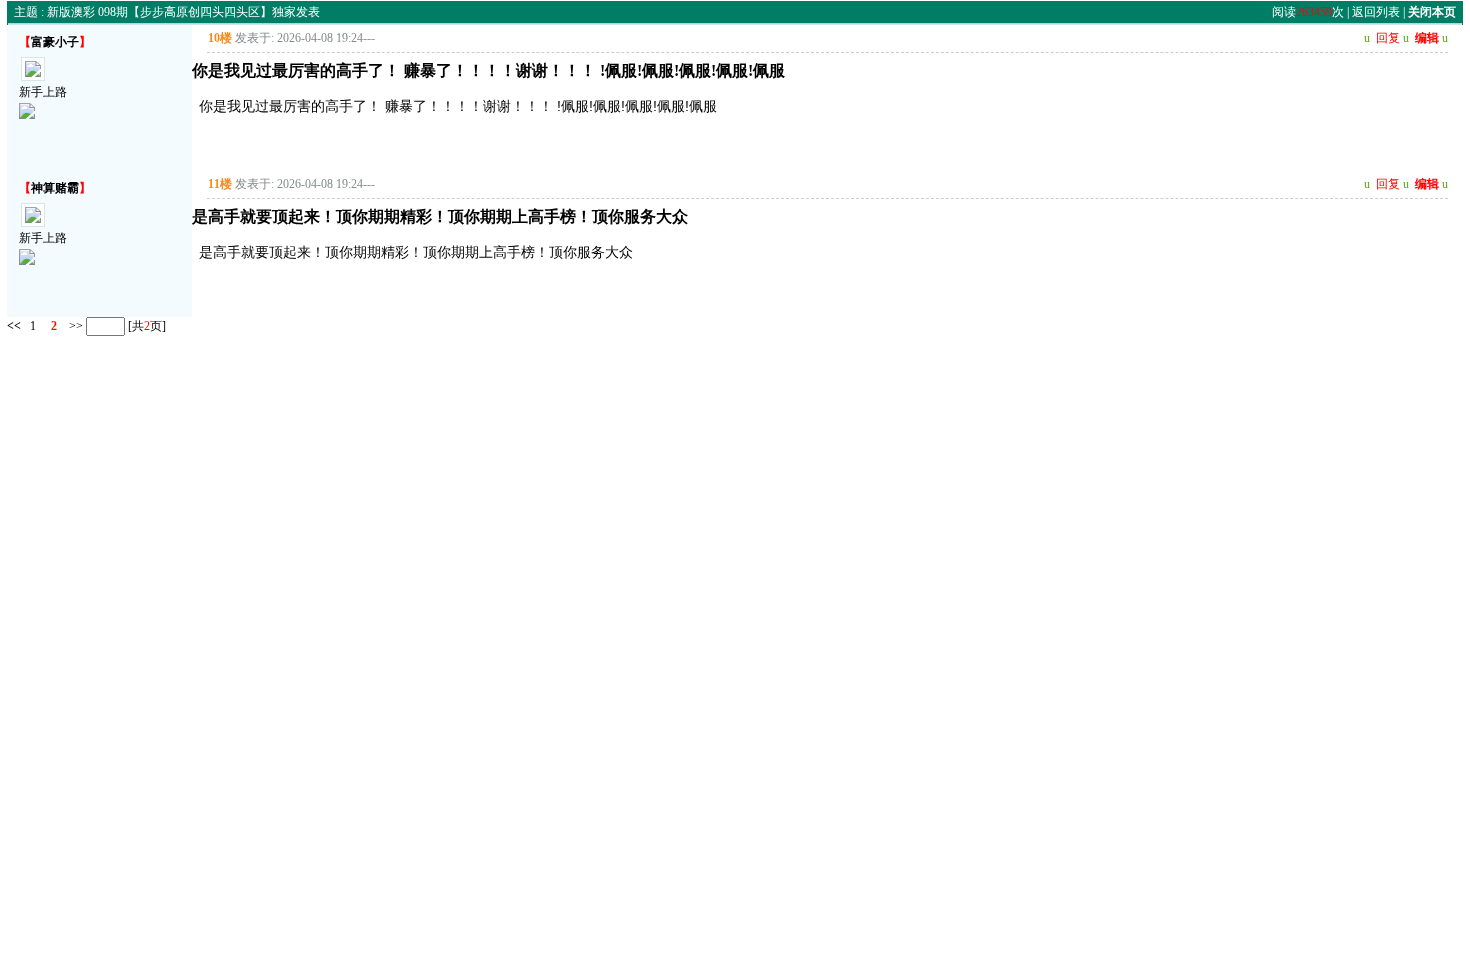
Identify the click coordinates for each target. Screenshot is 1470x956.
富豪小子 (55, 42)
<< (14, 326)
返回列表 (1376, 12)
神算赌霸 (55, 188)
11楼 (220, 184)
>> (74, 326)
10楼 (220, 38)
